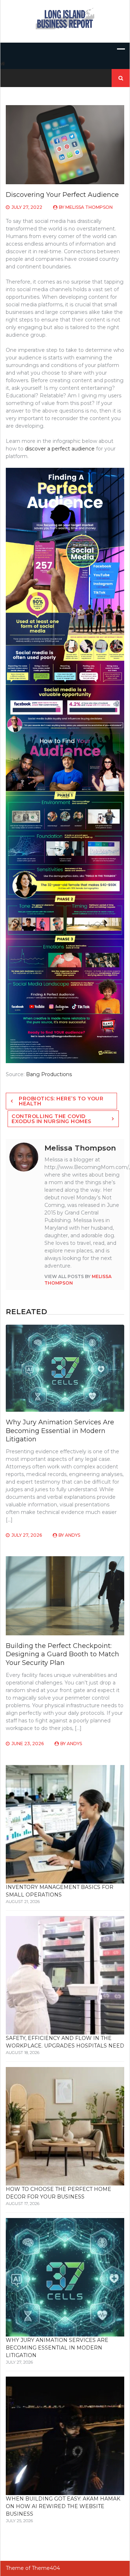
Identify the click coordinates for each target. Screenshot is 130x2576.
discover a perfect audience (60, 449)
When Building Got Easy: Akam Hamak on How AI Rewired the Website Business (63, 2506)
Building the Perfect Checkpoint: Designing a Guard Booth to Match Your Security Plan (62, 1654)
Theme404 (46, 2568)
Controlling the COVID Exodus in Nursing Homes (51, 1119)
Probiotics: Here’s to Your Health (61, 1101)
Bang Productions (49, 1074)
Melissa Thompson (89, 207)
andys (73, 1535)
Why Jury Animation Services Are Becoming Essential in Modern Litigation (60, 1431)
